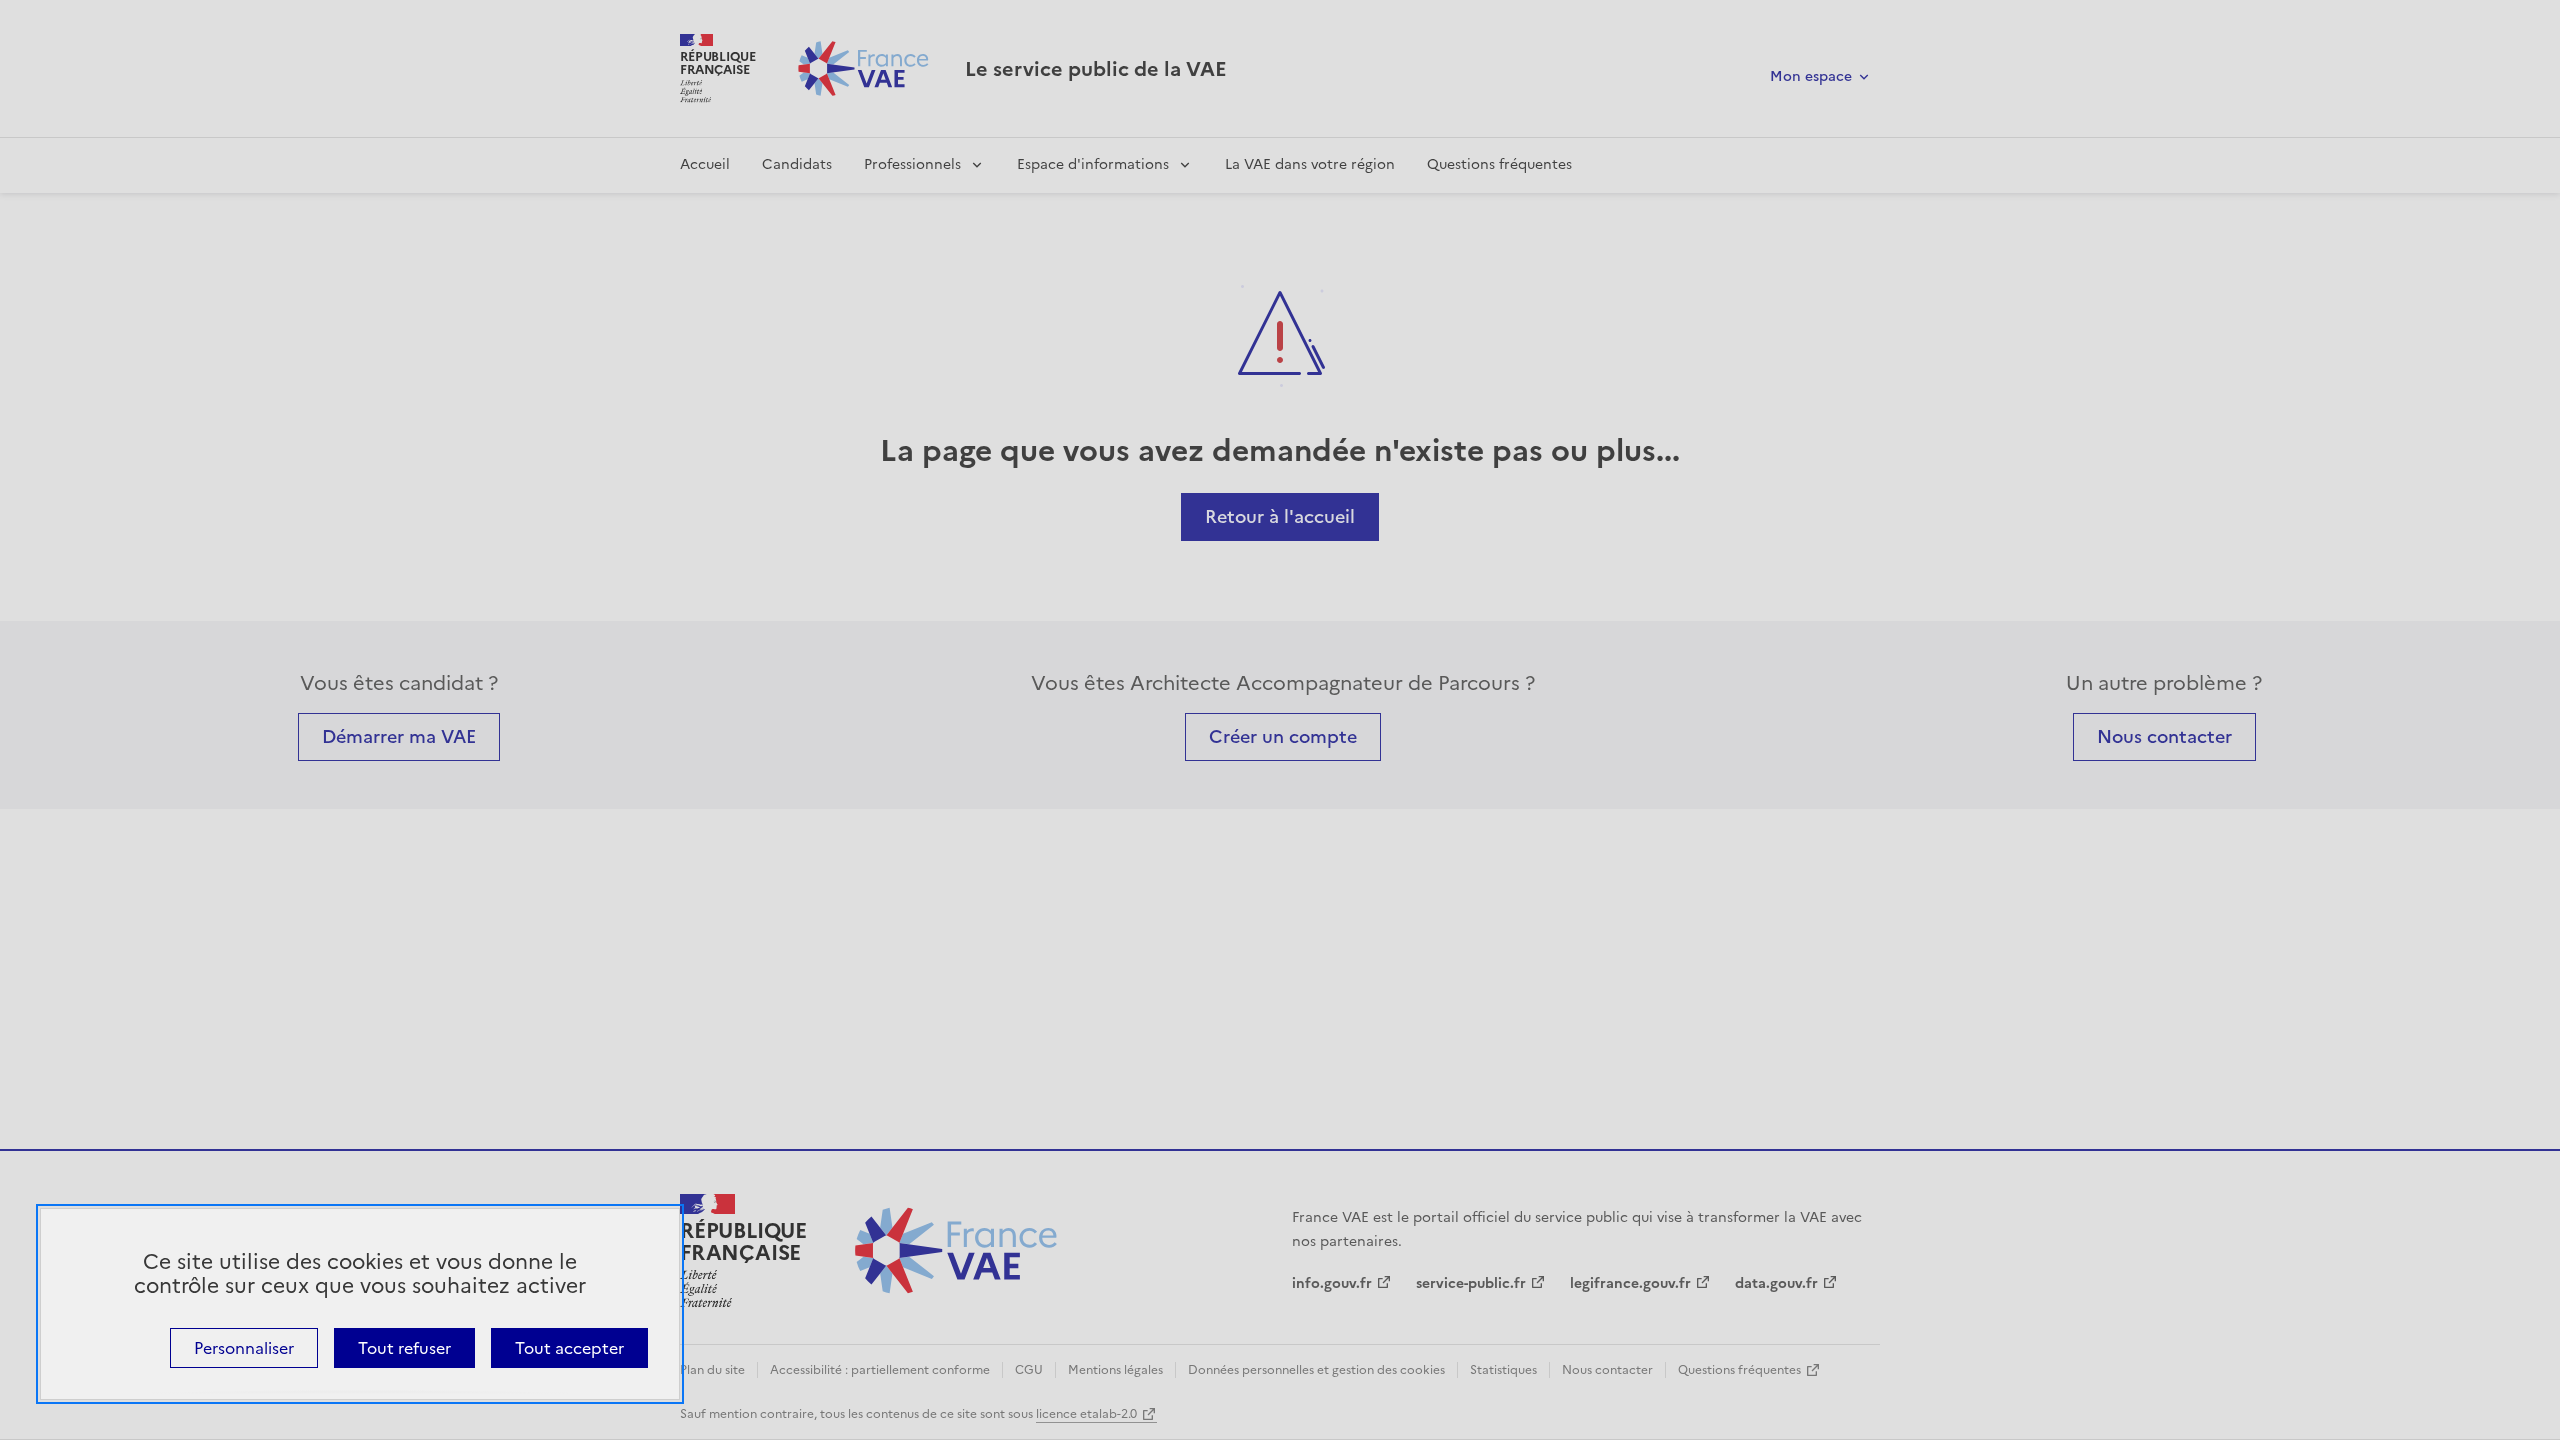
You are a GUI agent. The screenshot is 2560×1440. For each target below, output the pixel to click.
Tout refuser (404, 1348)
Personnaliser (244, 1348)
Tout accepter (569, 1348)
